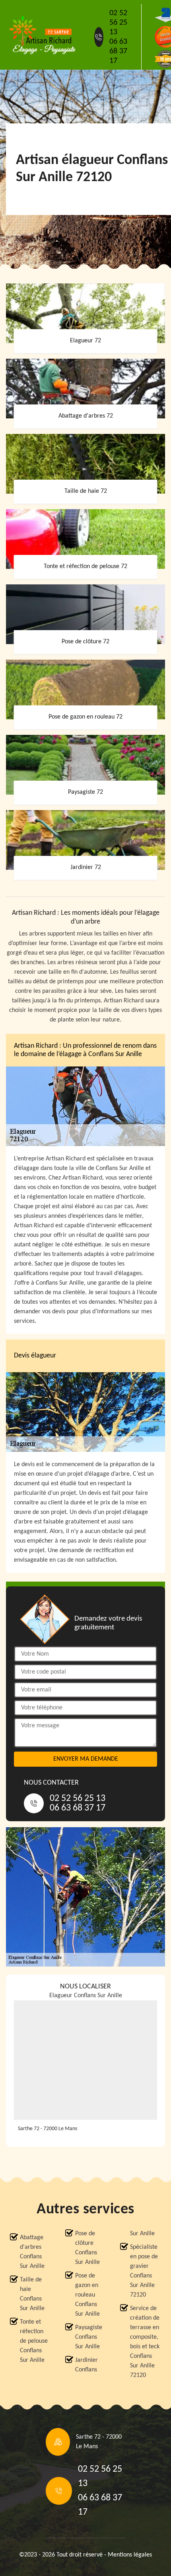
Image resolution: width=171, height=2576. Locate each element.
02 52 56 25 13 (118, 23)
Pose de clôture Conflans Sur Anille (87, 2248)
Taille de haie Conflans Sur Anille (32, 2294)
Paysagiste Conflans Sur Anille (89, 2337)
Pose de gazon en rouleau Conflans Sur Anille (87, 2295)
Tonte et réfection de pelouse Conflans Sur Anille (34, 2341)
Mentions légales (130, 2555)
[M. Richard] (42, 35)
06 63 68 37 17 (118, 51)
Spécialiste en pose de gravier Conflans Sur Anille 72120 (144, 2271)
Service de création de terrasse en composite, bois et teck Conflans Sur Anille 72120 (145, 2342)
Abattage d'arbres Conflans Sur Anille (32, 2252)
